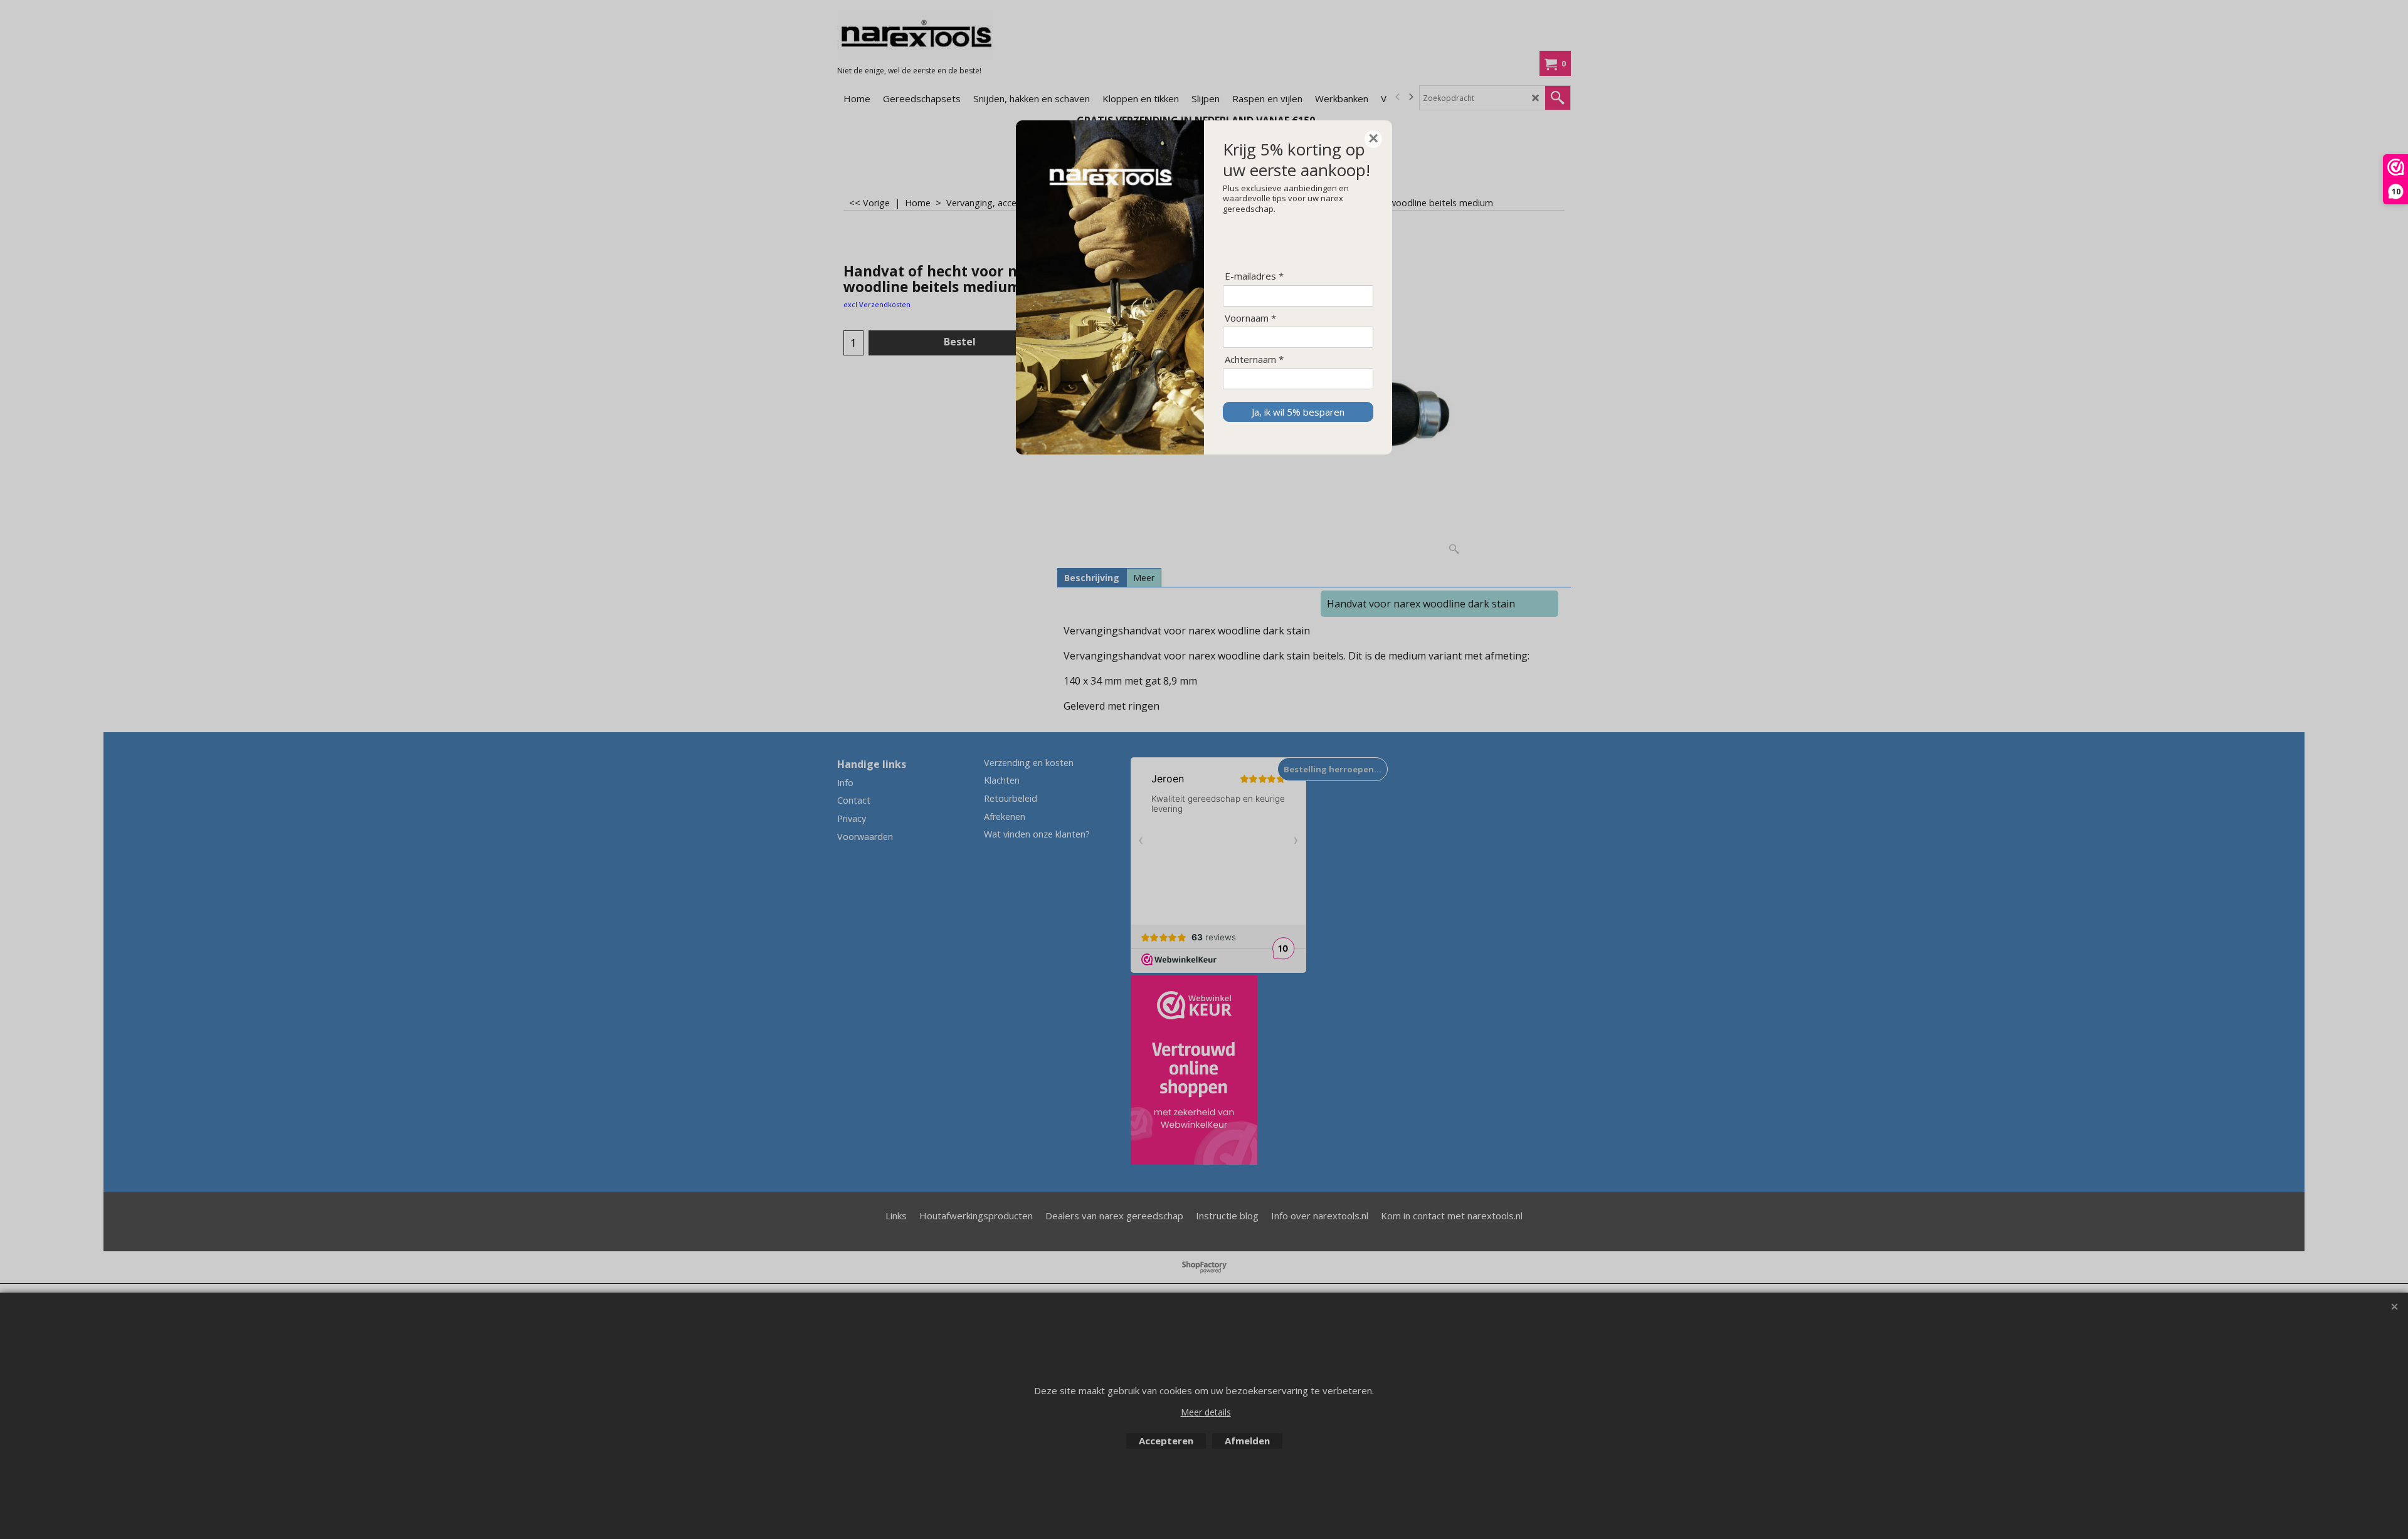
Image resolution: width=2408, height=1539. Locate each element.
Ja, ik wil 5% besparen (1298, 412)
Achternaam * (1254, 360)
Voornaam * (1250, 318)
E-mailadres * (1254, 276)
